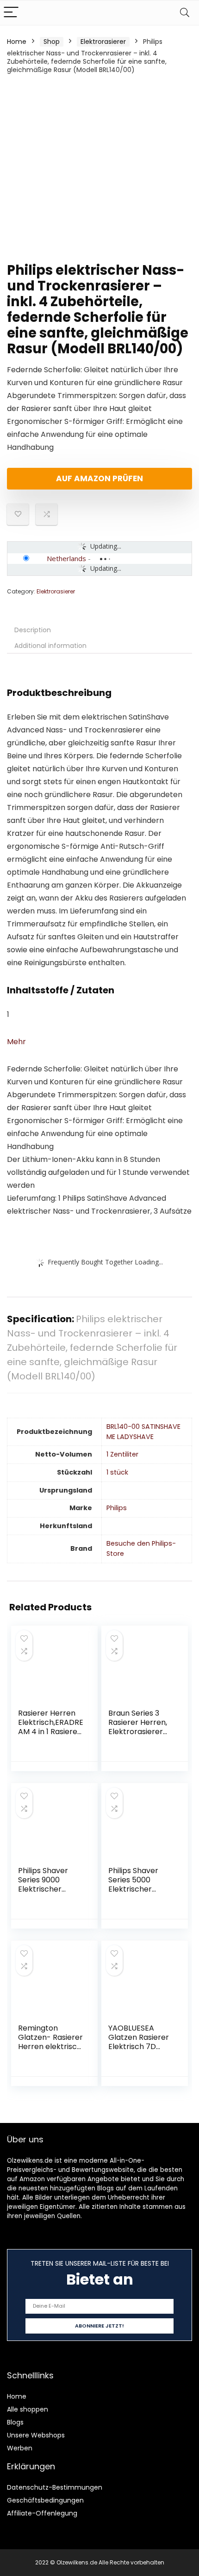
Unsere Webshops (36, 2435)
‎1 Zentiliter (122, 1454)
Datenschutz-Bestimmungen (55, 2487)
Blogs (15, 2422)
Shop (52, 42)
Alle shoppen (28, 2409)
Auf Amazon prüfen (99, 478)
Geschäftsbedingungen (45, 2500)
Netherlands (66, 558)
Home (17, 42)
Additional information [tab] (50, 646)
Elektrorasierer (103, 42)
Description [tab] (33, 630)
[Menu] (11, 13)
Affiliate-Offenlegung (42, 2513)
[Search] (185, 13)
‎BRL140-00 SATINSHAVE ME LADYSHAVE (143, 1432)
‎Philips (117, 1508)
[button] (16, 1042)
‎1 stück (117, 1472)
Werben (20, 2448)
